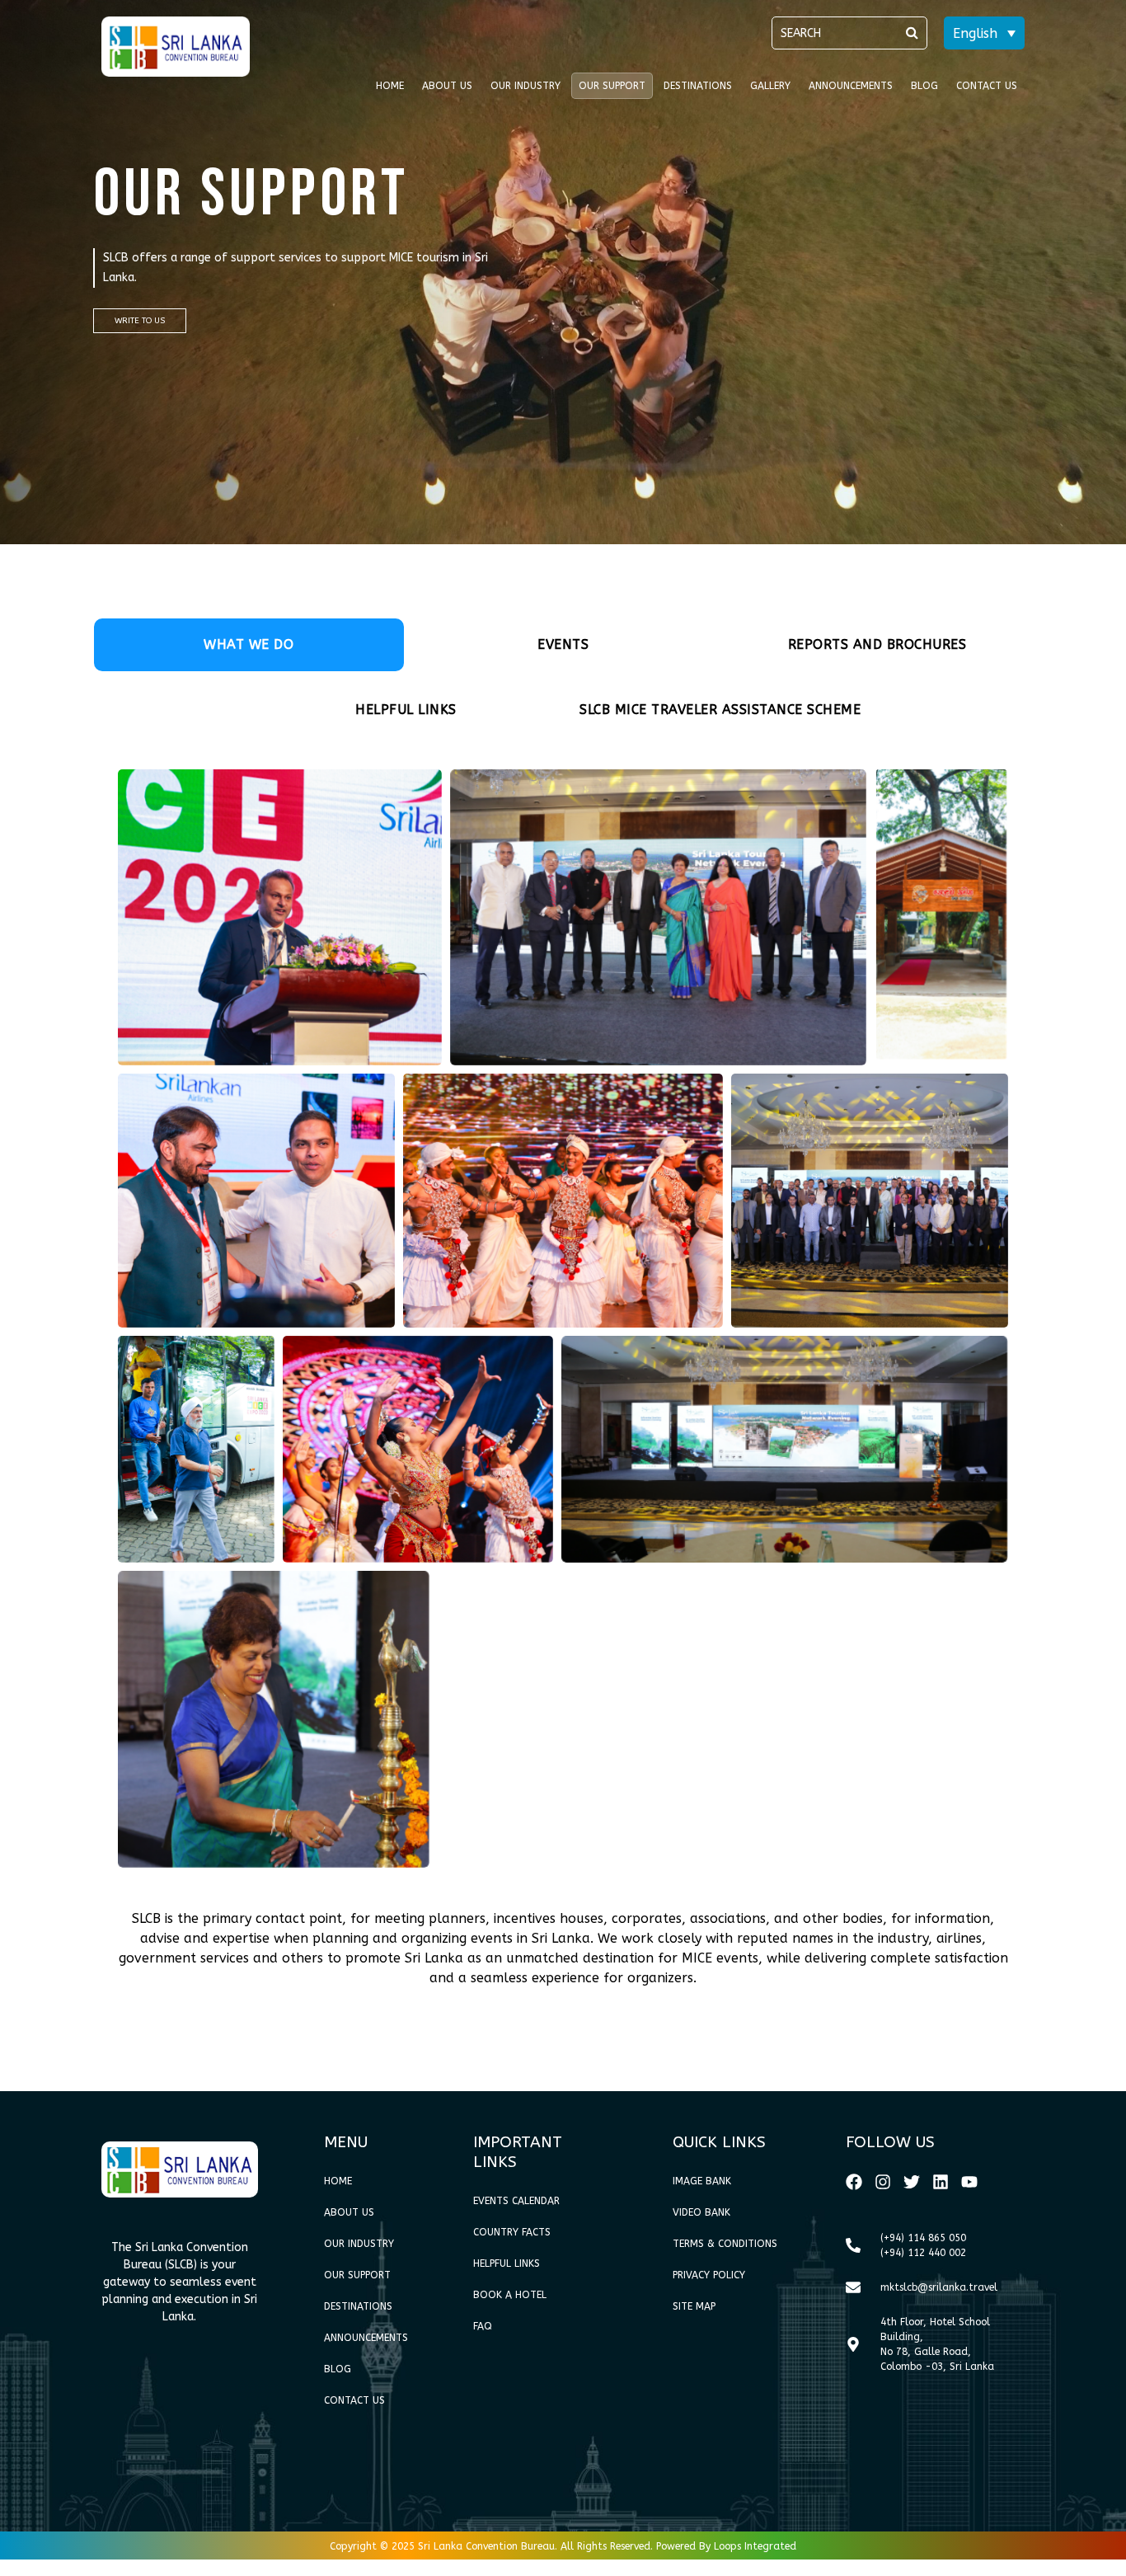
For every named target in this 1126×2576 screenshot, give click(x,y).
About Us (447, 86)
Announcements (851, 86)
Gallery (770, 86)
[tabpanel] (563, 1385)
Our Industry (525, 86)
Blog (924, 86)
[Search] (912, 33)
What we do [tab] (249, 644)
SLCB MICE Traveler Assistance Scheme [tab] (720, 710)
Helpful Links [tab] (406, 710)
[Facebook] (854, 2182)
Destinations (698, 86)
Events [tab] (563, 644)
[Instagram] (883, 2182)
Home (390, 86)
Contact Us (987, 86)
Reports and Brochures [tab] (877, 644)
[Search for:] (849, 33)
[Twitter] (912, 2182)
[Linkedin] (941, 2182)
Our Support (612, 86)
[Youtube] (969, 2182)
